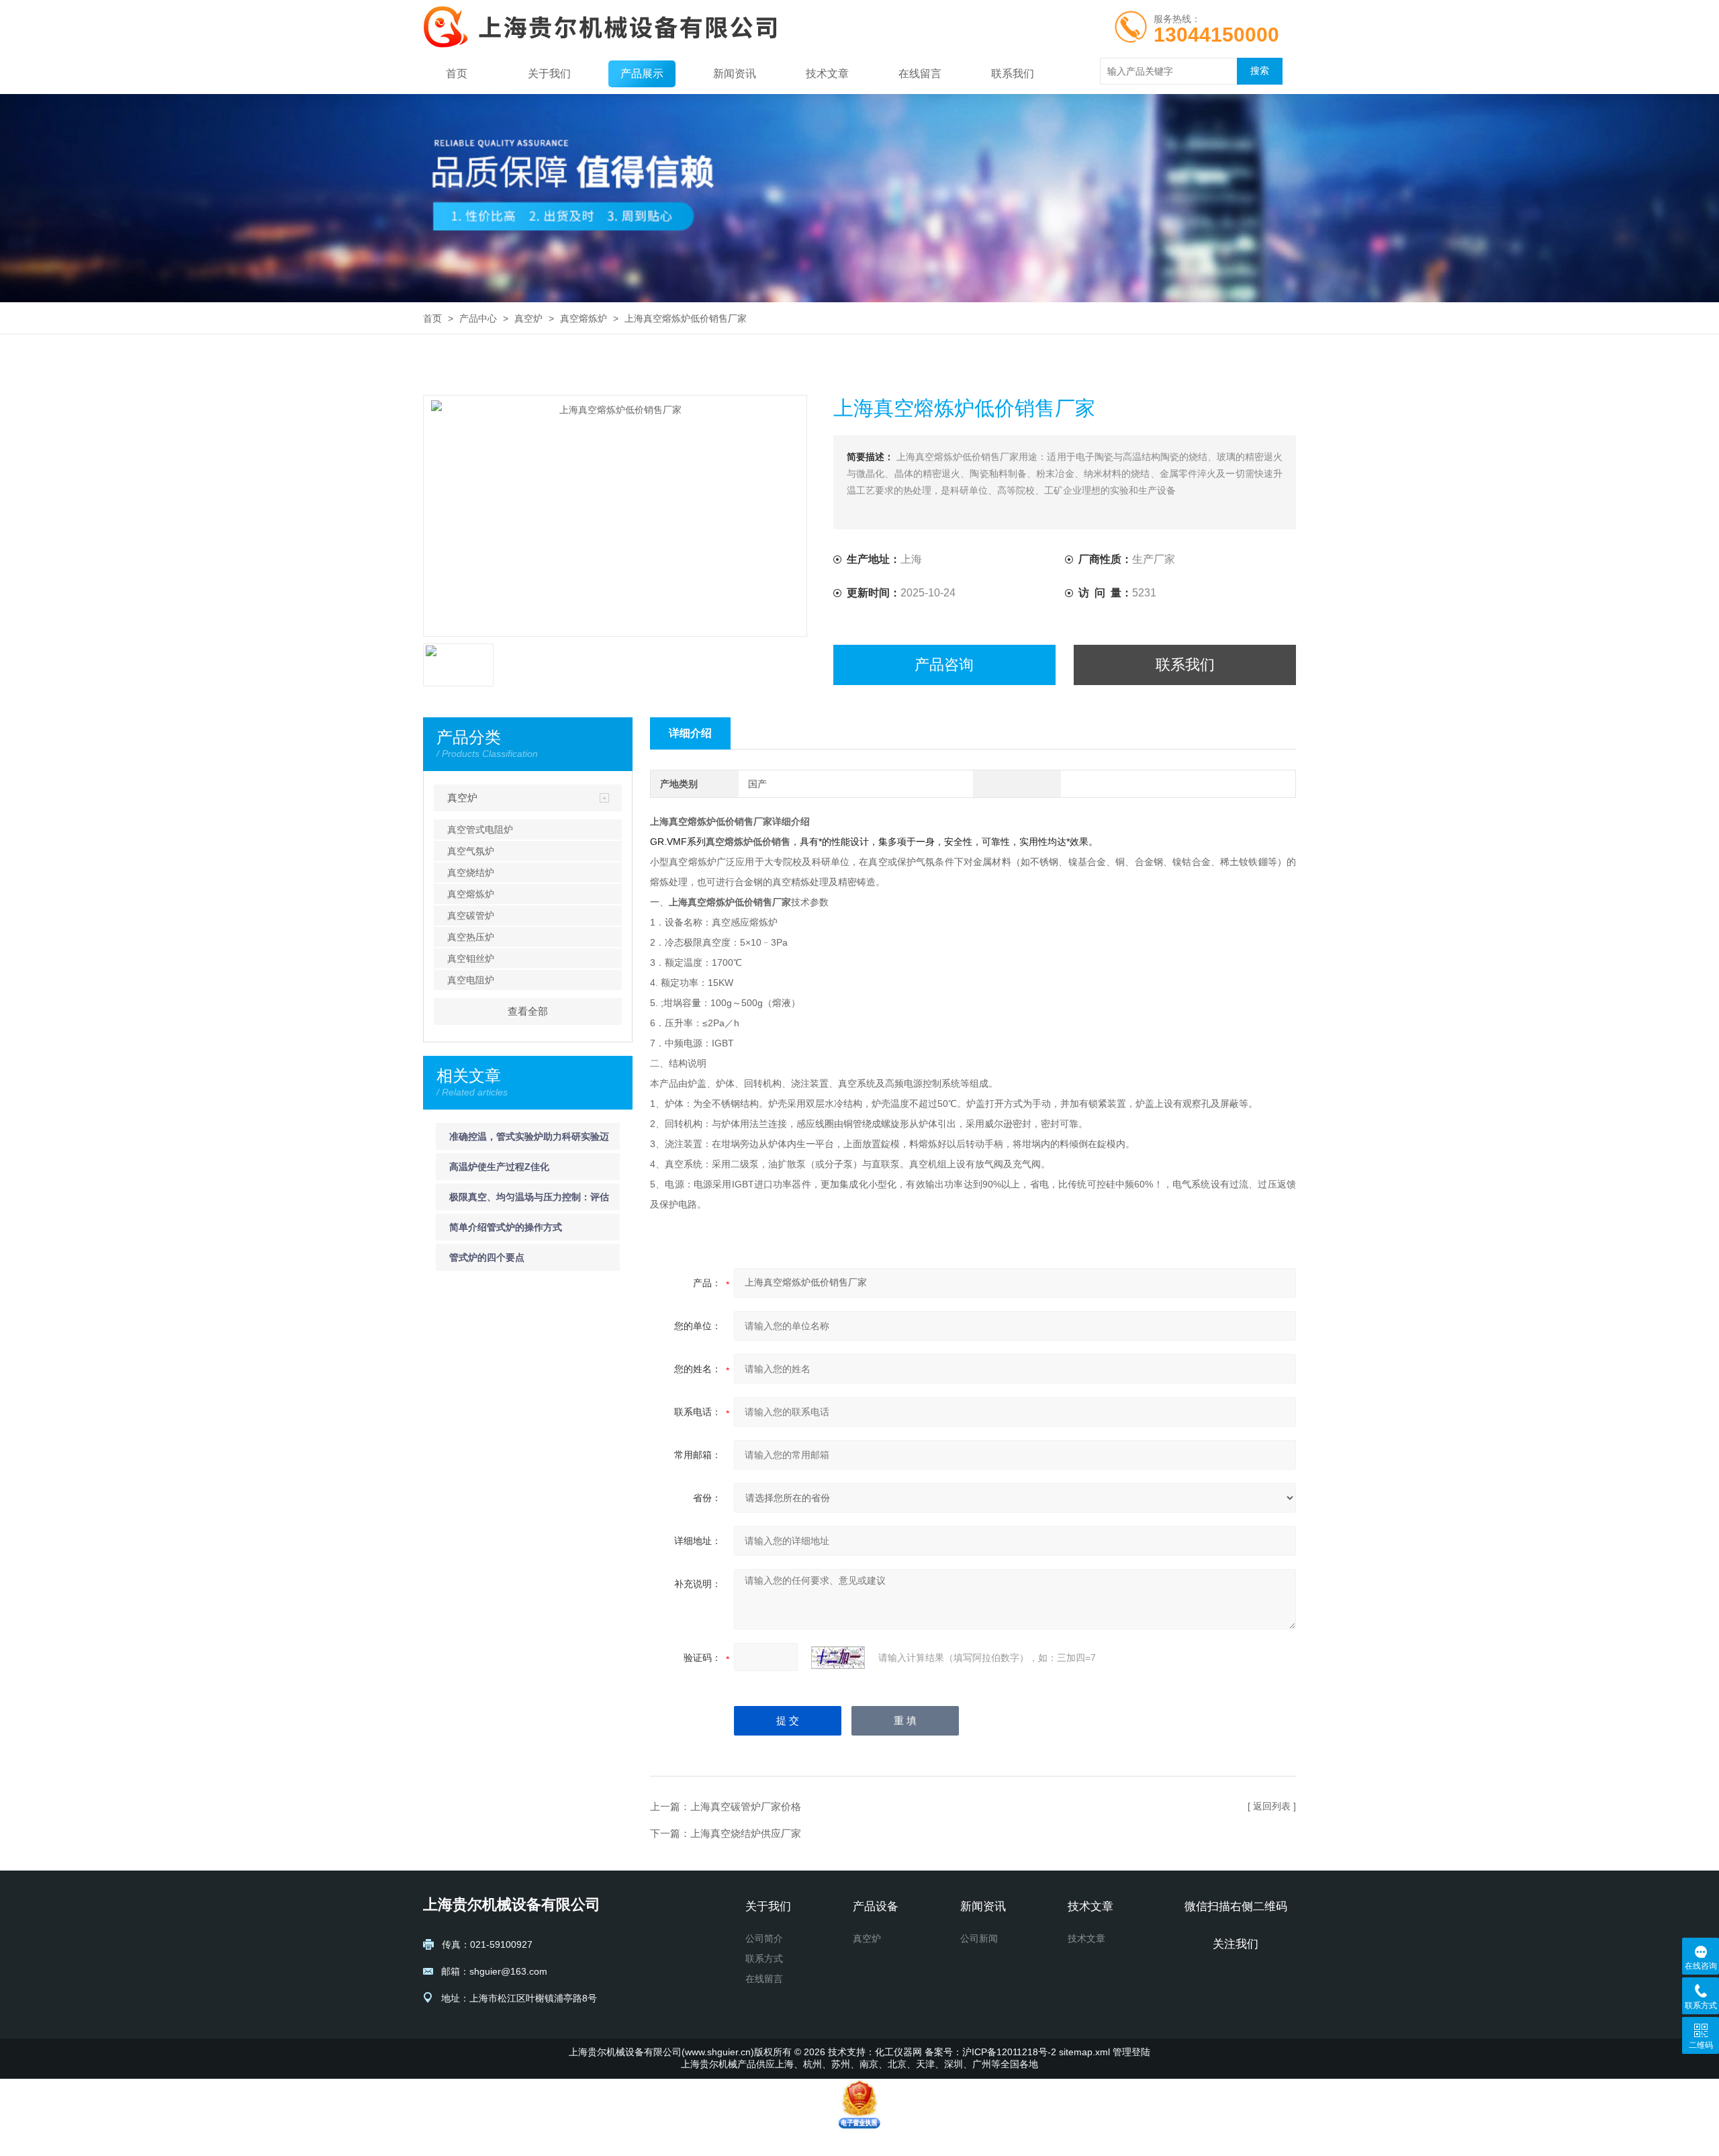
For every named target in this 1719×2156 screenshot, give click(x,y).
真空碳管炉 (471, 915)
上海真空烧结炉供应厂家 (746, 1833)
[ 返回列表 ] (1272, 1806)
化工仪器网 (898, 2052)
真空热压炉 (471, 937)
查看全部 (528, 1011)
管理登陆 (1131, 2052)
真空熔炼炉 (584, 318)
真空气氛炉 (471, 851)
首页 (457, 74)
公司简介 (764, 1938)
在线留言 (920, 74)
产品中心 (478, 318)
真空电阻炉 (471, 980)
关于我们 (549, 74)
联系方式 (764, 1959)
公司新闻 (979, 1938)
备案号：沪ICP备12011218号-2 (990, 2052)
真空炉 (528, 318)
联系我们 (1013, 74)
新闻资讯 (735, 74)
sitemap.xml (1084, 2052)
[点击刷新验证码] (838, 1658)
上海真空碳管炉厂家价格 (746, 1806)
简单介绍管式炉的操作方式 (506, 1227)
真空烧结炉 (471, 872)
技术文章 (827, 74)
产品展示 (642, 74)
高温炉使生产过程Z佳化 (499, 1167)
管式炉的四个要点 (487, 1257)
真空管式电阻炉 (480, 829)
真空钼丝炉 (471, 958)
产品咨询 (944, 665)
